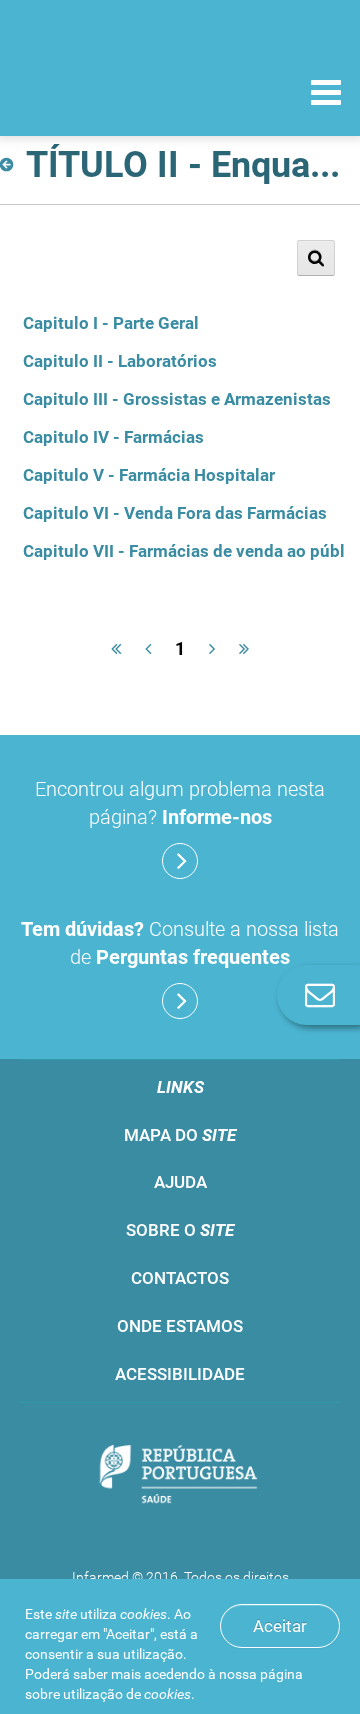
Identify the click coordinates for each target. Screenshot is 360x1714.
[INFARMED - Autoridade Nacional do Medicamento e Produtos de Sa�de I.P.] (120, 91)
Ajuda (180, 1182)
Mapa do (180, 1135)
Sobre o (180, 1230)
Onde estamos (180, 1326)
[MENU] (326, 95)
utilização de (127, 1694)
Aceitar (280, 1626)
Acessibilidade (180, 1374)
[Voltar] (10, 165)
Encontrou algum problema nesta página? (180, 803)
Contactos (180, 1278)
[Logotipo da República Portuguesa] (180, 1475)
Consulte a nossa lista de (180, 943)
